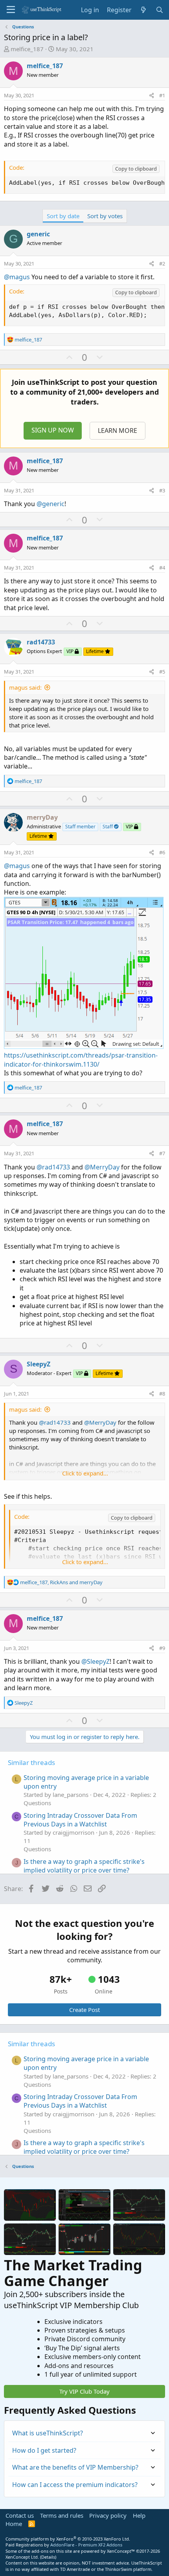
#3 (162, 490)
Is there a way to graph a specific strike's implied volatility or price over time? (84, 1866)
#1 (162, 95)
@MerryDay (102, 1167)
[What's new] (144, 10)
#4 (162, 568)
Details (48, 2557)
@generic (51, 504)
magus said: (25, 687)
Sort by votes (105, 216)
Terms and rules (62, 2515)
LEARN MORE (118, 431)
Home (14, 2524)
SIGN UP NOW (53, 430)
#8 (162, 1394)
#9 (162, 1648)
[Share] (152, 95)
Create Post (84, 2010)
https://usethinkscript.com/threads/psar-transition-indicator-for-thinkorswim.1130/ (81, 1060)
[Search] (159, 10)
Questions (37, 1803)
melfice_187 (27, 49)
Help (139, 2515)
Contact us (20, 2515)
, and (61, 1582)
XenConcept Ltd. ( (23, 2557)
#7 (162, 1153)
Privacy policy (108, 2515)
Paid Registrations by (64, 2545)
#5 (162, 672)
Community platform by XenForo (68, 2539)
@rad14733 (53, 1167)
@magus (17, 277)
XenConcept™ (121, 2551)
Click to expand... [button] (85, 1473)
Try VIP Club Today (84, 2391)
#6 (162, 852)
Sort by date (63, 216)
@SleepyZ (96, 1661)
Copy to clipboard (136, 169)
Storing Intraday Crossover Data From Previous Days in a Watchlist (80, 1820)
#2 (162, 264)
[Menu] (11, 10)
